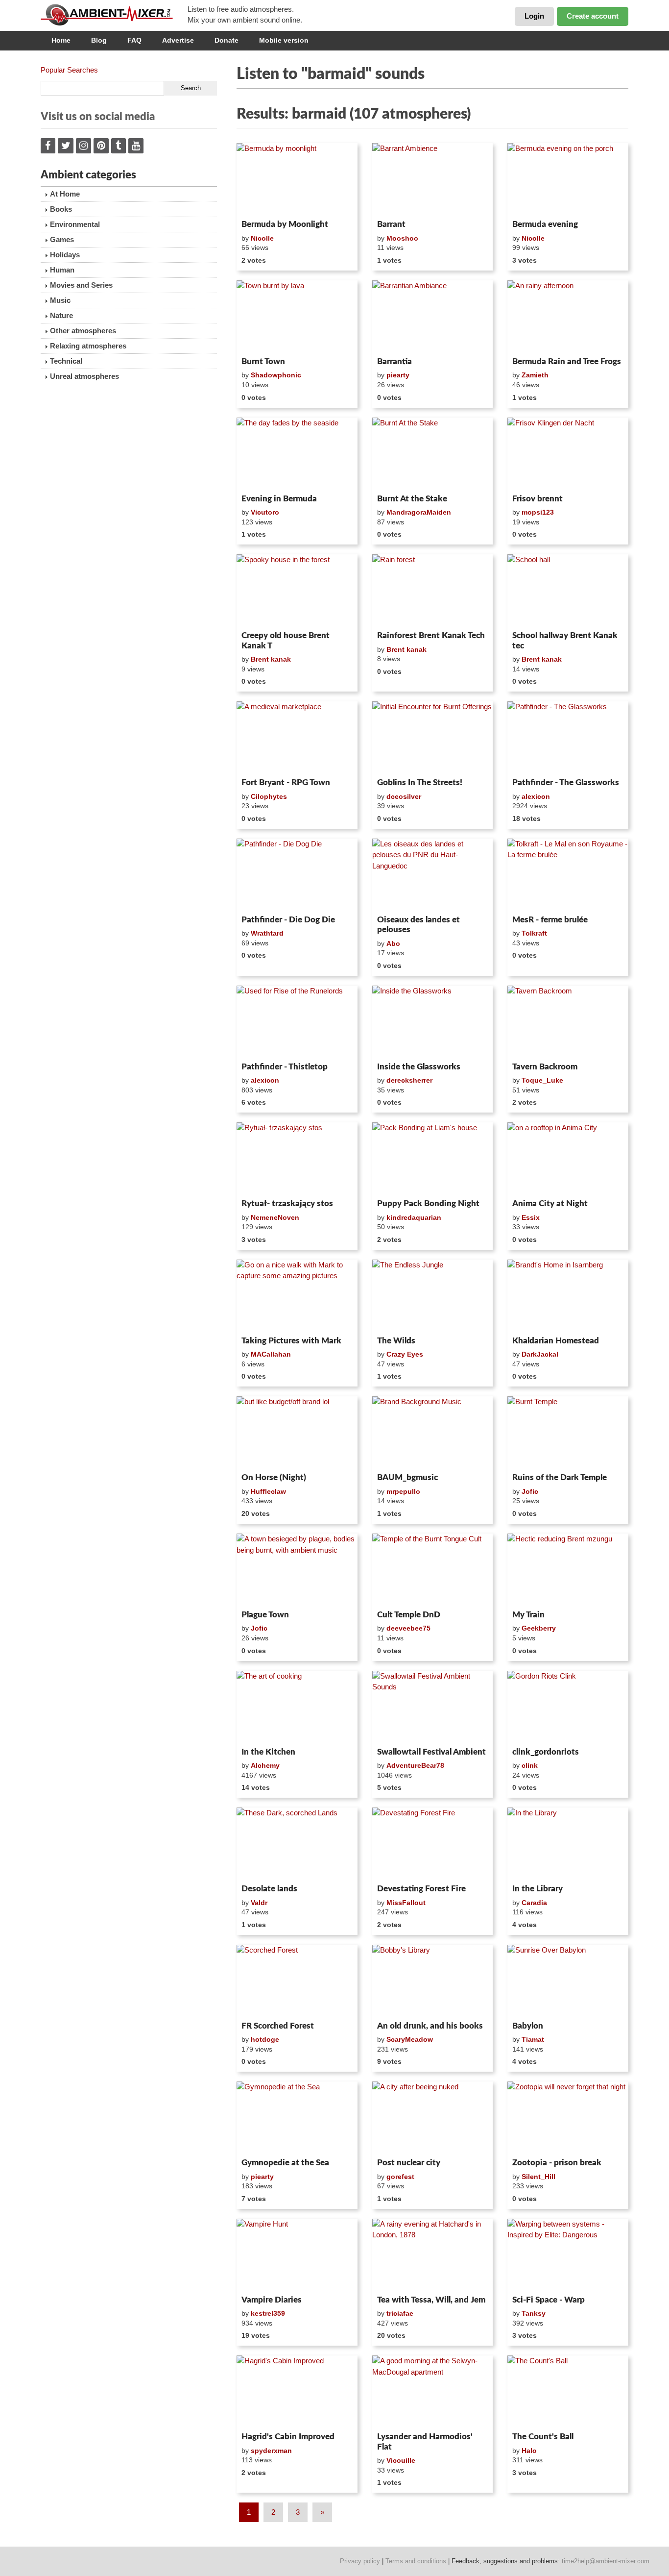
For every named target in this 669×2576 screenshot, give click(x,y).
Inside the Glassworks (419, 1067)
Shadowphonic (276, 375)
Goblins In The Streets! (420, 782)
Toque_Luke (542, 1080)
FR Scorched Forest (278, 2026)
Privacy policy (360, 2561)
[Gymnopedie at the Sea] (297, 2118)
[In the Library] (568, 1844)
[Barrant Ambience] (433, 179)
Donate (227, 40)
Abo (393, 943)
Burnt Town (263, 361)
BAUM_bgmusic (407, 1477)
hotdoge (265, 2039)
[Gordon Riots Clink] (568, 1707)
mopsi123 (538, 512)
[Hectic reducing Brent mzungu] (568, 1570)
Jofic (530, 1491)
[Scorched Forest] (297, 1981)
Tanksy (534, 2313)
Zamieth (535, 375)
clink (530, 1765)
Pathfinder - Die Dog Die (288, 920)
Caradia (534, 1903)
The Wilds (396, 1341)
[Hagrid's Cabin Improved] (297, 2392)
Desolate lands (269, 1889)
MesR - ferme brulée (550, 920)
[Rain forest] (433, 591)
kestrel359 (268, 2313)
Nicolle (262, 238)
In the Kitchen (268, 1752)
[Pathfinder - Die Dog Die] (297, 875)
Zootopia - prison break (557, 2163)
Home (61, 40)
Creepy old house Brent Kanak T (286, 640)
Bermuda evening (545, 224)
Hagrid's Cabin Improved (288, 2437)
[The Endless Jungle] (433, 1296)
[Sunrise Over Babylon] (568, 1981)
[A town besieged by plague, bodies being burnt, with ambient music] (297, 1570)
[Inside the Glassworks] (433, 1022)
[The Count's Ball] (568, 2392)
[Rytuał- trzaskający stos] (297, 1159)
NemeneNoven (275, 1217)
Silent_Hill (538, 2177)
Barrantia (394, 361)
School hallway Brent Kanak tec (565, 640)
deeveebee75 (408, 1628)
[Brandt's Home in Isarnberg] (568, 1296)
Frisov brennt (538, 499)
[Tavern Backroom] (568, 1022)
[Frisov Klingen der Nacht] (568, 454)
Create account (593, 16)
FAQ (134, 40)
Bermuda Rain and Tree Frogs (567, 361)
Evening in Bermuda (279, 499)
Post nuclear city (409, 2163)
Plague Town (265, 1615)
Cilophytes (269, 796)
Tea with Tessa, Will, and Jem (431, 2300)
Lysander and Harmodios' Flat (425, 2441)
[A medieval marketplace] (297, 738)
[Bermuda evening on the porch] (568, 179)
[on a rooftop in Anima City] (568, 1159)
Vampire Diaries (272, 2300)
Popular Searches (69, 70)
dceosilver (404, 796)
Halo (529, 2451)
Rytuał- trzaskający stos (287, 1203)
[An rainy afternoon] (568, 317)
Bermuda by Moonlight (285, 224)
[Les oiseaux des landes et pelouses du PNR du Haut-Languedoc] (433, 875)
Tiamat (533, 2039)
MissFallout (406, 1903)
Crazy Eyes (405, 1354)
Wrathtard (267, 933)
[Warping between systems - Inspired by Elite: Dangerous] (568, 2255)
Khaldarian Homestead (556, 1341)
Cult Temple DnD (409, 1615)
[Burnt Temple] (568, 1433)
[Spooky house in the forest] (297, 591)
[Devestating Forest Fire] (433, 1844)
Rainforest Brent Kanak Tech (431, 635)
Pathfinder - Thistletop (285, 1067)
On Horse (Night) (274, 1477)
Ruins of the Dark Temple (560, 1477)
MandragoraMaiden (419, 512)
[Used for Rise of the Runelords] (297, 1022)
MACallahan (271, 1354)
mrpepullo (403, 1491)
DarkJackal (540, 1354)
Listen (260, 203)
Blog (99, 40)
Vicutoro (265, 512)
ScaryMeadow (410, 2039)
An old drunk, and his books (430, 2026)
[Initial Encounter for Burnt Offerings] (433, 738)
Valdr (259, 1903)
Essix (531, 1217)
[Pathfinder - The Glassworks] (568, 738)
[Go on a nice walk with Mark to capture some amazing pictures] (297, 1296)
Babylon (528, 2026)
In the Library (538, 1889)
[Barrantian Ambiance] (433, 317)
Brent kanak (271, 659)
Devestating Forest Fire (421, 1889)
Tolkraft (534, 933)
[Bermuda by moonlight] (297, 179)
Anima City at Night (550, 1203)
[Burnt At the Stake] (433, 454)
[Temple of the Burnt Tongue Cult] (433, 1570)
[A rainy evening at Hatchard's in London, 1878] (433, 2255)
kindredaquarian (414, 1217)
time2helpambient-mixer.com (606, 2561)
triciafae (400, 2313)
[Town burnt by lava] (297, 317)
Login (534, 16)
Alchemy (265, 1765)
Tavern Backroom (545, 1067)
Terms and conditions (416, 2561)
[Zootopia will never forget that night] (568, 2118)
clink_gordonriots (546, 1752)
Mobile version (284, 40)
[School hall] (568, 591)
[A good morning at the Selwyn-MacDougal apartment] (433, 2392)
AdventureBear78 (415, 1765)
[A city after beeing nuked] (433, 2118)
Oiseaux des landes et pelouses (418, 925)
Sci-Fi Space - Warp (549, 2300)
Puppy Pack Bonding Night (428, 1203)
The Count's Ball (543, 2437)
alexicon (536, 796)
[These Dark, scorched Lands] (297, 1844)
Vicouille (401, 2460)
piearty (398, 375)
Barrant (391, 224)
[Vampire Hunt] (297, 2255)
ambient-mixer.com (114, 15)
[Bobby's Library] (433, 1981)
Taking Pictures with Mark (291, 1341)
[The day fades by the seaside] (297, 454)
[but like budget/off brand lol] (297, 1433)
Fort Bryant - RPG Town (286, 782)
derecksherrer (409, 1080)
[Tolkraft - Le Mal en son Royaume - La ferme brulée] (568, 875)
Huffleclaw (268, 1491)
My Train (528, 1615)
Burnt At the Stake (412, 499)
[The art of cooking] (297, 1707)
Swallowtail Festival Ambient (431, 1752)
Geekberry (539, 1628)
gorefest (400, 2177)
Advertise (178, 40)
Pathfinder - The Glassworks (566, 782)
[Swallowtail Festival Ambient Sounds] (433, 1707)
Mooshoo (402, 238)
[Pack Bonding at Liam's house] (433, 1159)
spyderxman (271, 2451)
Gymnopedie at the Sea (285, 2163)
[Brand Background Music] (433, 1433)
